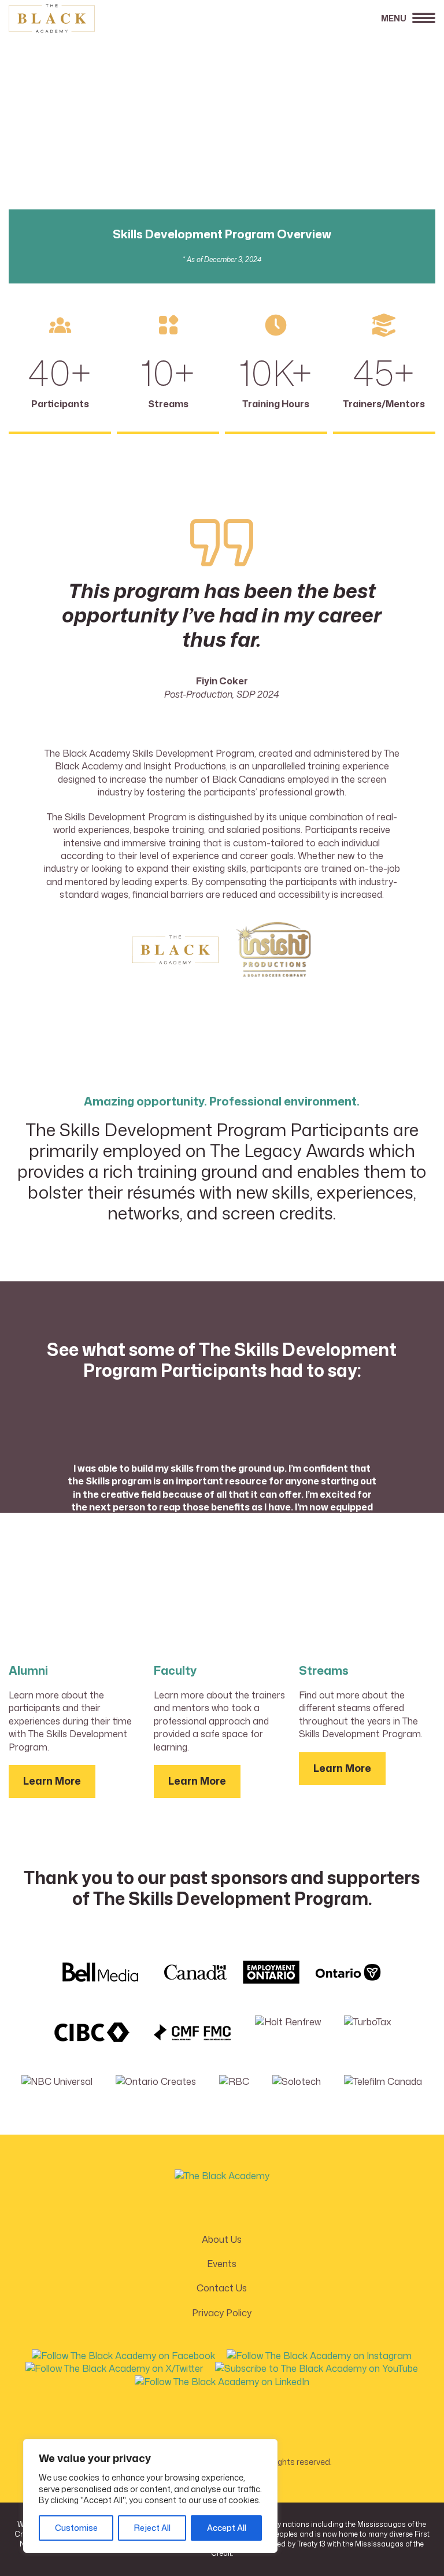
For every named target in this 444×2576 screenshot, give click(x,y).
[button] (123, 2353)
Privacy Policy (222, 2313)
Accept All (227, 2528)
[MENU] (424, 21)
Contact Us (222, 2288)
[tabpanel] (222, 1513)
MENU (394, 18)
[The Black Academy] (66, 19)
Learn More (52, 1781)
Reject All (152, 2528)
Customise (76, 2528)
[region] (150, 2496)
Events (222, 2264)
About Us (222, 2239)
